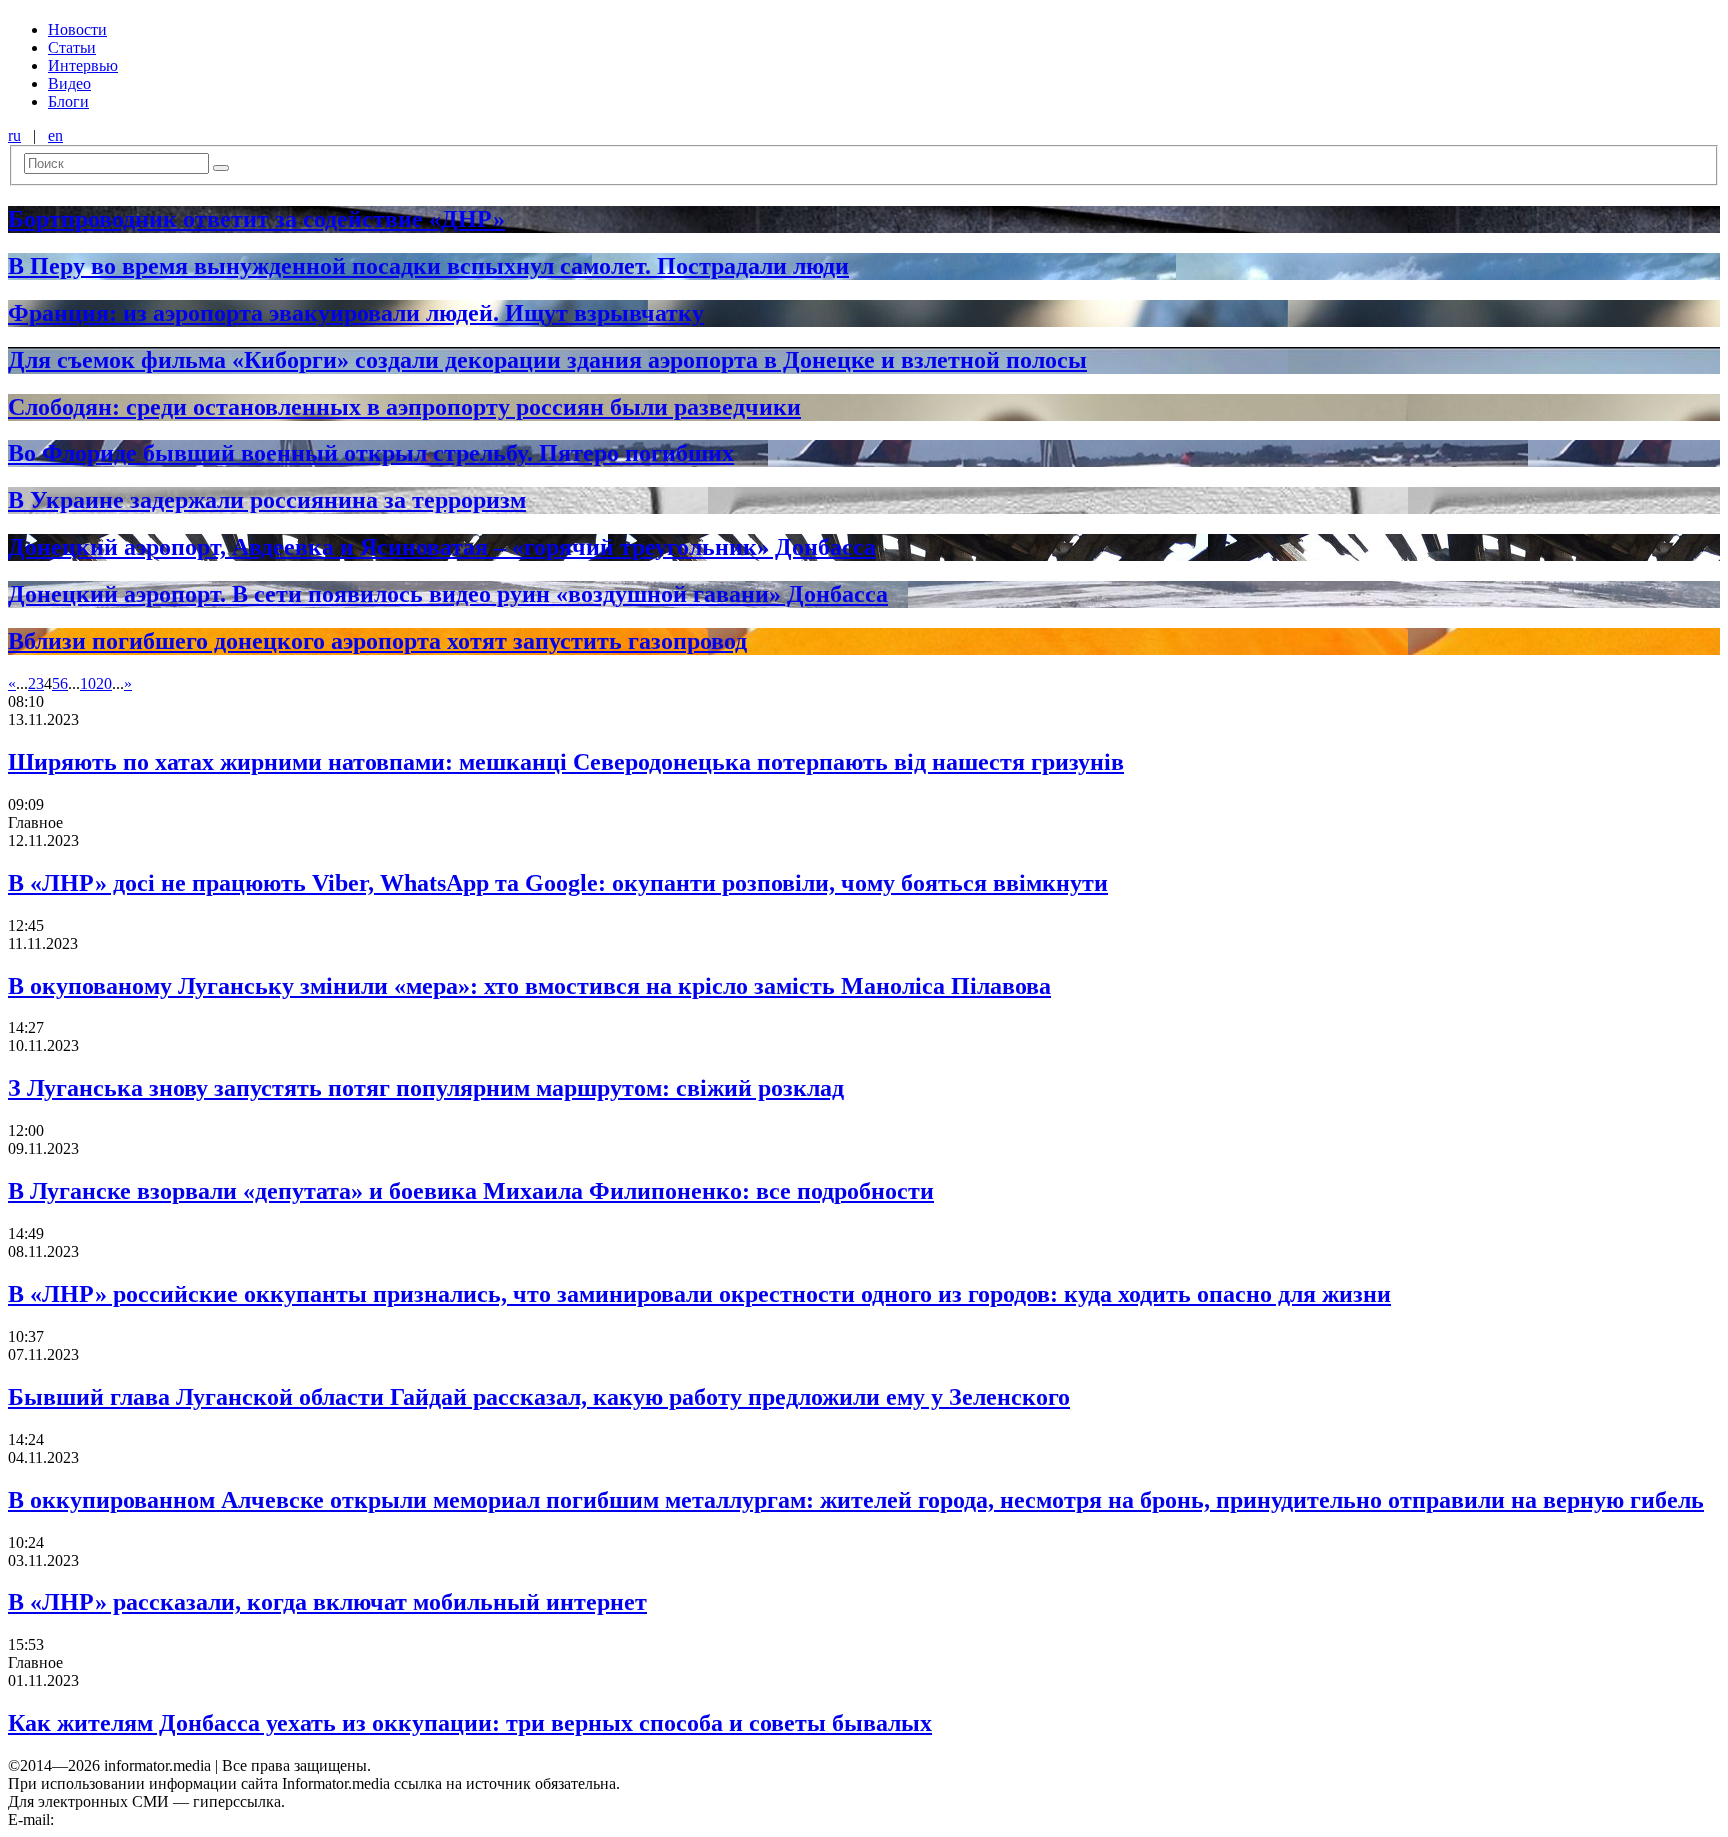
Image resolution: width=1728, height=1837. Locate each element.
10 (88, 683)
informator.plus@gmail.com (146, 1819)
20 (104, 683)
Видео (69, 83)
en (55, 135)
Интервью (83, 65)
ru (14, 135)
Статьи (72, 47)
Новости (77, 29)
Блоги (68, 101)
